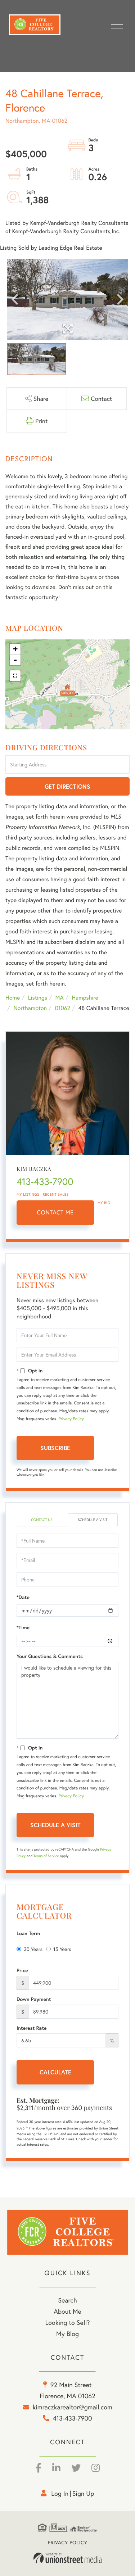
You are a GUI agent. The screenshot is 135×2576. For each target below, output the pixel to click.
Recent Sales (56, 1194)
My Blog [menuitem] (67, 2333)
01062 (62, 1008)
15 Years (62, 1949)
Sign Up (83, 2493)
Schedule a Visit (93, 1520)
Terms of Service (46, 1856)
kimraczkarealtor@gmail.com (72, 2407)
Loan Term (28, 1933)
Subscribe (55, 1448)
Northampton (30, 1008)
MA (60, 998)
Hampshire (85, 998)
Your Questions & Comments (50, 1656)
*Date (23, 1597)
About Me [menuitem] (67, 2311)
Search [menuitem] (67, 2300)
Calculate (55, 2072)
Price (22, 1970)
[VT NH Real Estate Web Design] (68, 2558)
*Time (23, 1627)
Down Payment (34, 1999)
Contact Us (42, 1520)
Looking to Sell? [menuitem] (67, 2322)
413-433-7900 (45, 1182)
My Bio (104, 1203)
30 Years (33, 1949)
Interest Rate (31, 2028)
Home (13, 998)
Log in (60, 2493)
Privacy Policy (71, 1419)
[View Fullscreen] (15, 676)
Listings (38, 998)
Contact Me (55, 1212)
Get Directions (67, 786)
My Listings (28, 1194)
